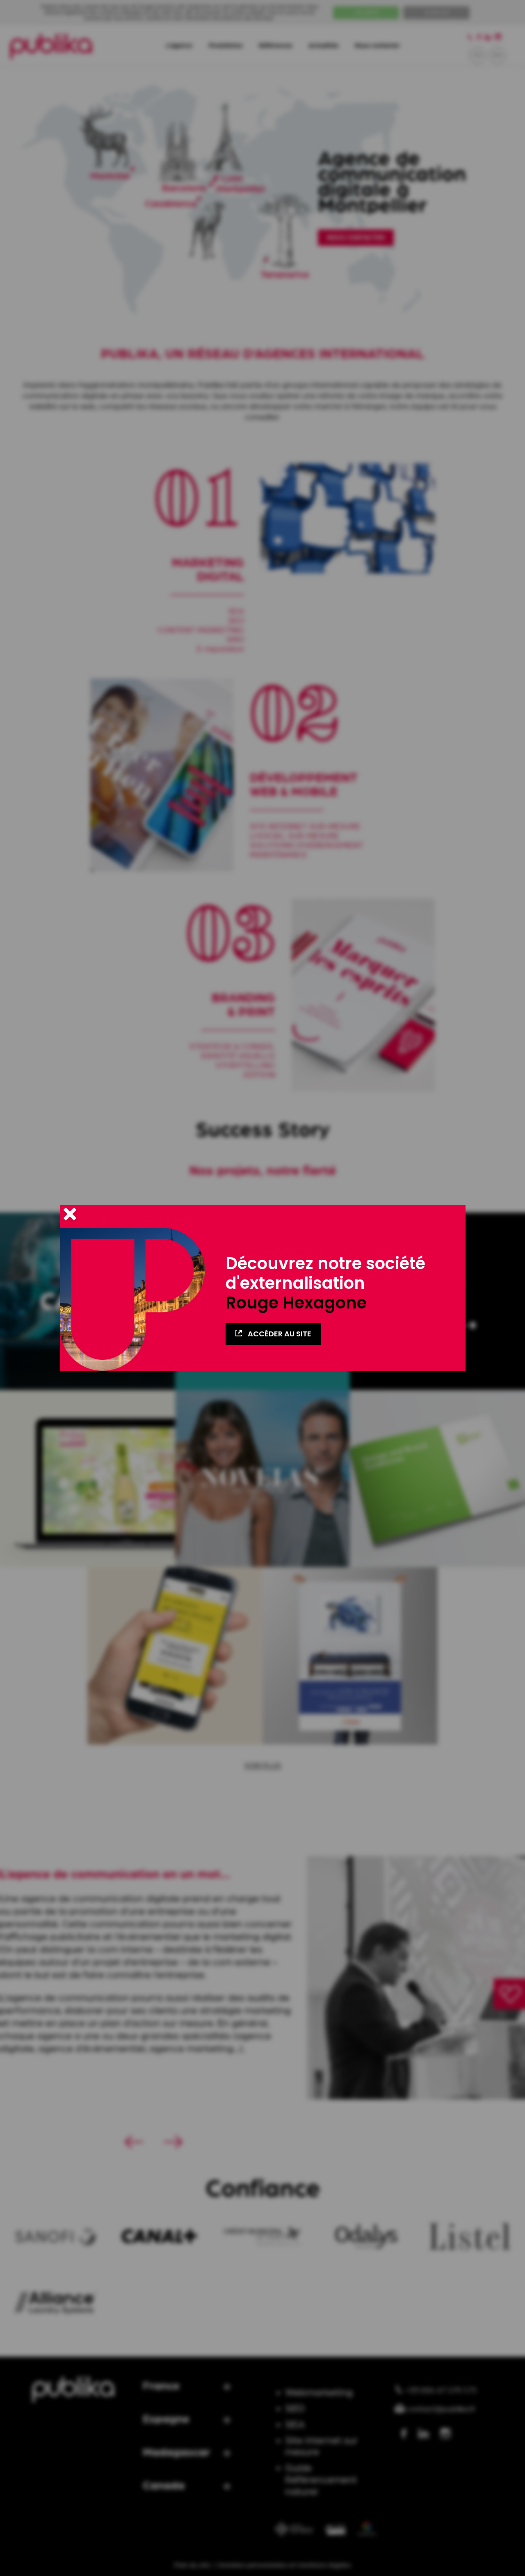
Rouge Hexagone (296, 1303)
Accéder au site (279, 1334)
